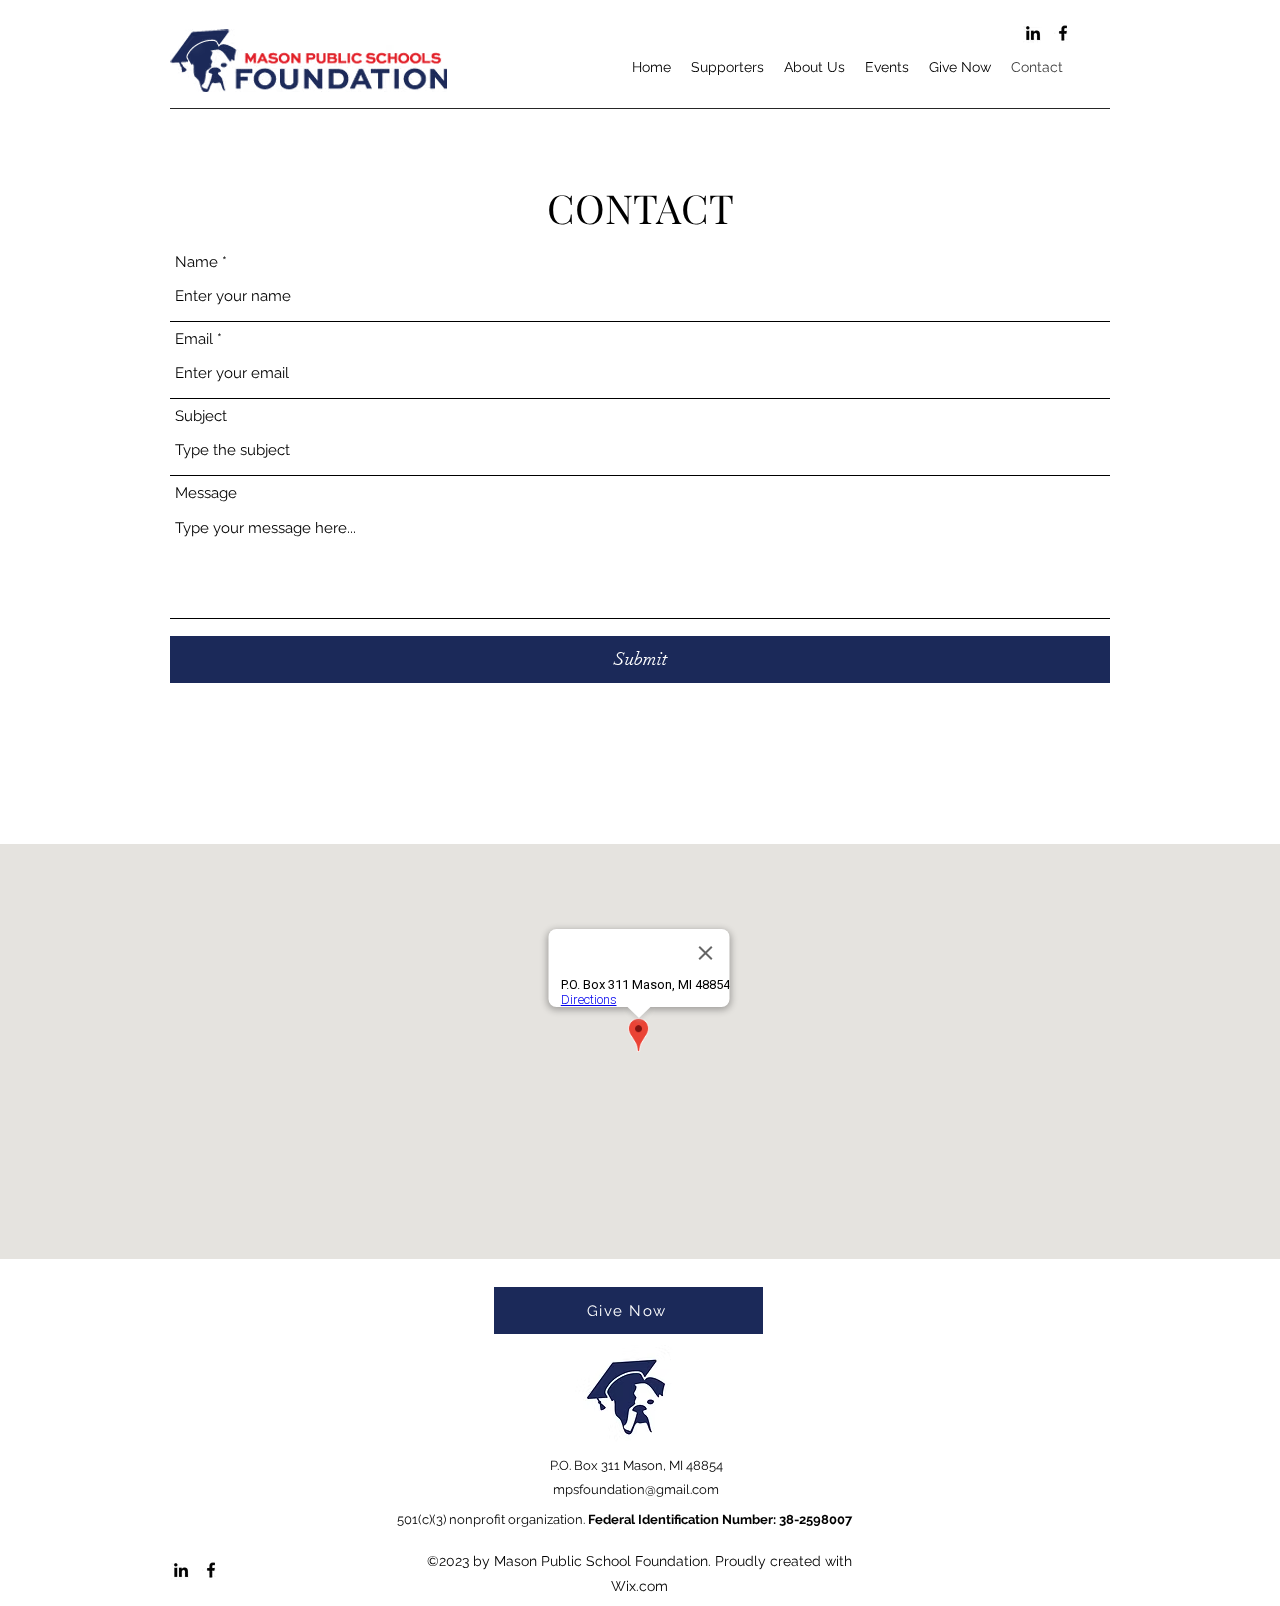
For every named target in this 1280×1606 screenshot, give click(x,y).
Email (194, 339)
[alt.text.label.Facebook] (1063, 33)
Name (196, 262)
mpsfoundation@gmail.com (636, 1489)
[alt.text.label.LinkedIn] (1033, 33)
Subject (201, 416)
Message (206, 493)
